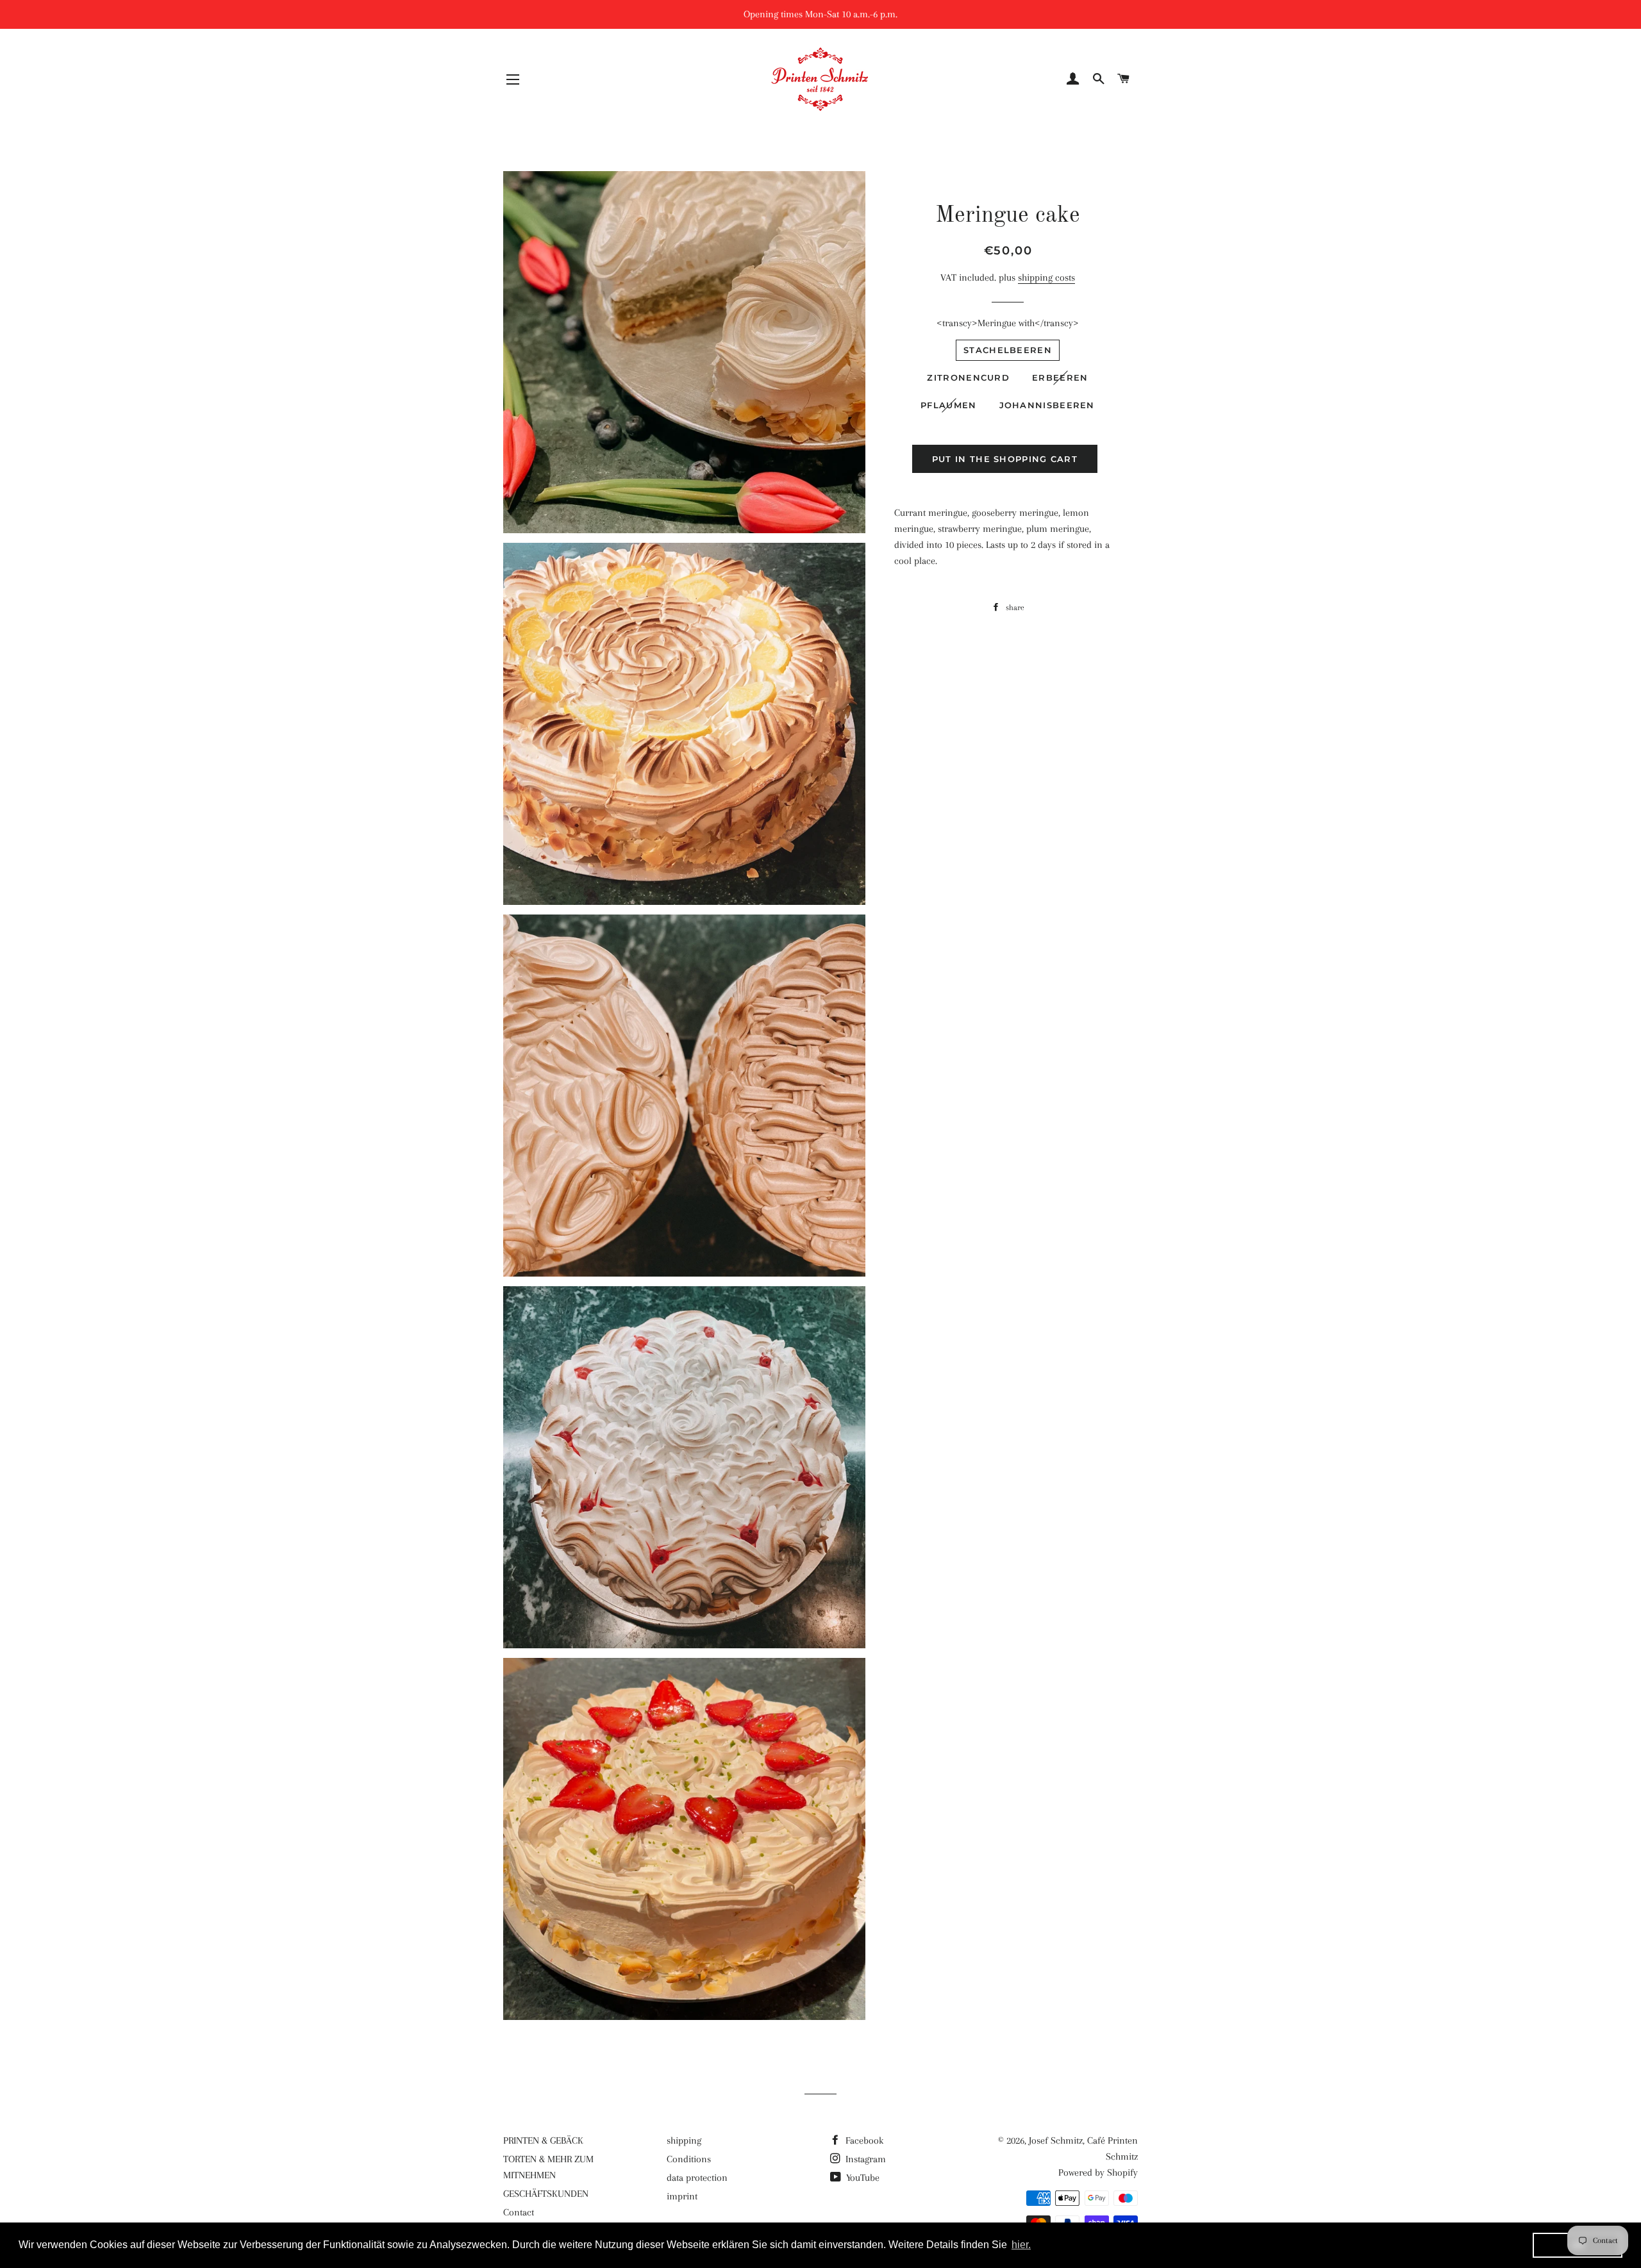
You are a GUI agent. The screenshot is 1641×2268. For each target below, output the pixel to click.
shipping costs (1046, 277)
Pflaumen (948, 405)
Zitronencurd (968, 377)
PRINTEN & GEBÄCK (543, 2140)
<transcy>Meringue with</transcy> (1008, 323)
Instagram (864, 2159)
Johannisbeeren (1047, 405)
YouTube (862, 2178)
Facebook (863, 2140)
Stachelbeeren (1008, 350)
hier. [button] (1021, 2245)
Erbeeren (1060, 377)
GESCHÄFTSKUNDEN (546, 2194)
